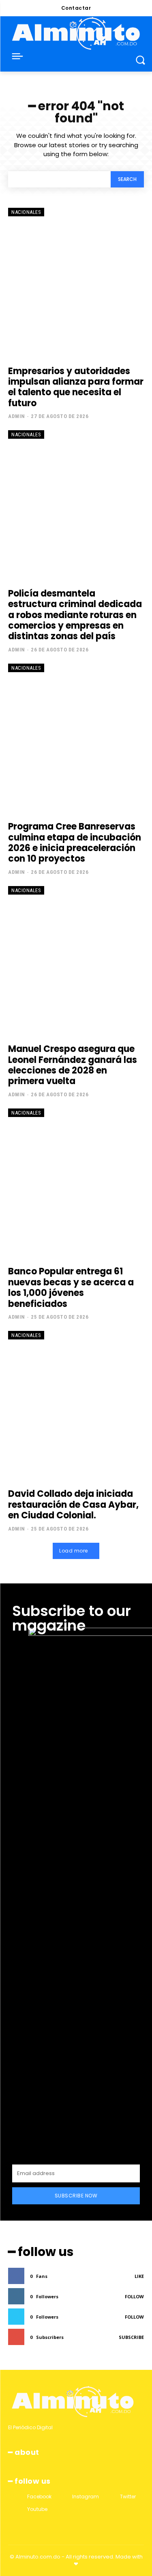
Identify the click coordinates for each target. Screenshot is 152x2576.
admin (17, 416)
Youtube (37, 2509)
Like (139, 2276)
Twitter (128, 2497)
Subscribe (131, 2337)
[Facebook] (20, 2497)
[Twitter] (112, 2497)
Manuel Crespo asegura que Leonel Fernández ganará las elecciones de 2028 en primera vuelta (73, 1065)
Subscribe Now (76, 2196)
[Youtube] (20, 2509)
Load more (74, 1551)
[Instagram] (65, 2497)
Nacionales (26, 212)
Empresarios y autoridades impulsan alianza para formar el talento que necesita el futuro (76, 387)
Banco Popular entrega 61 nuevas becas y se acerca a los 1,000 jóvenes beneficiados (71, 1287)
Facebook (39, 2497)
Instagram (86, 2497)
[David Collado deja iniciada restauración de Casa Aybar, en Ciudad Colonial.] (76, 1406)
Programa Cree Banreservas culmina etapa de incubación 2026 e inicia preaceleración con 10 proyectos (75, 843)
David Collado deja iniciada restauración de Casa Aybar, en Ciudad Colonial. (73, 1505)
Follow (134, 2296)
